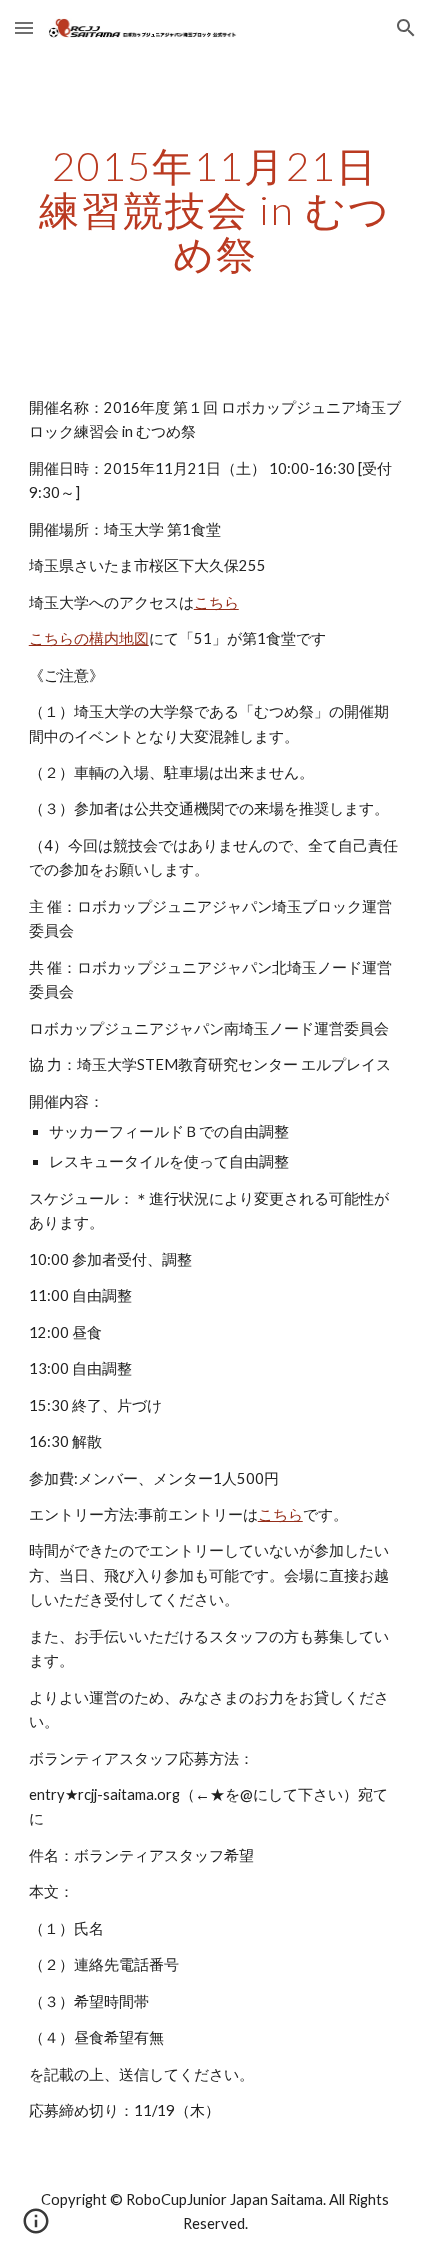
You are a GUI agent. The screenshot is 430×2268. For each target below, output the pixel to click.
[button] (24, 27)
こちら (216, 602)
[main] (215, 210)
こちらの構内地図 (89, 638)
